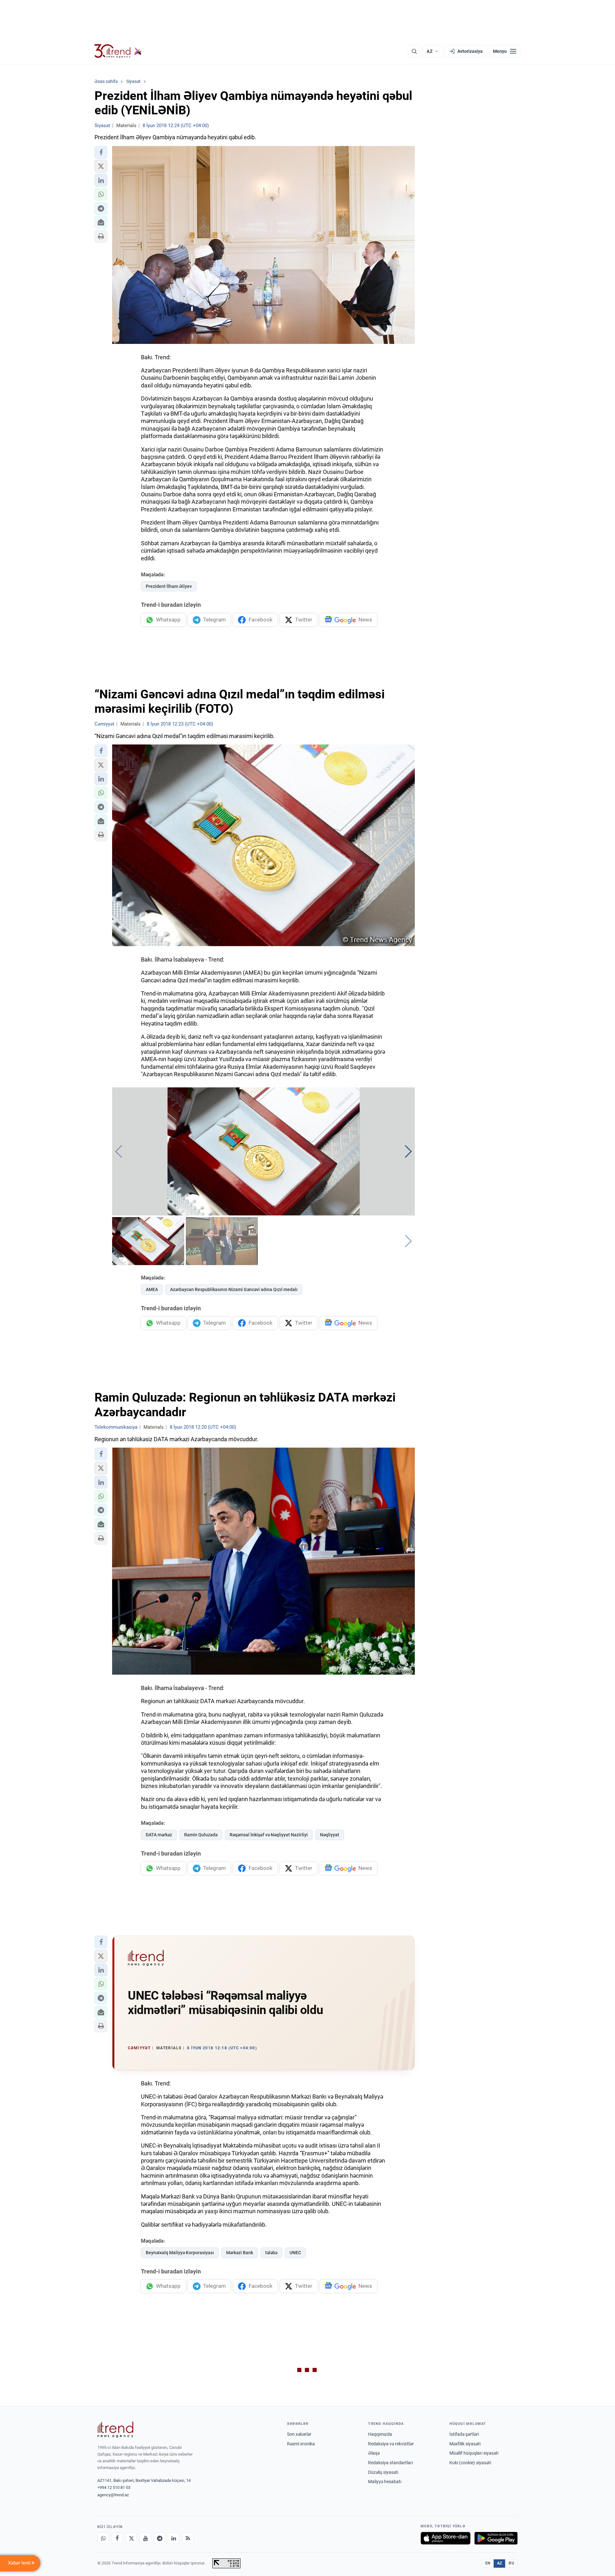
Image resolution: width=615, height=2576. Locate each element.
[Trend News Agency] (115, 2430)
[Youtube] (145, 2538)
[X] (131, 2538)
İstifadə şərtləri (464, 2434)
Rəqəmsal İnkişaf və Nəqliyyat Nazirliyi (269, 1835)
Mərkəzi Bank (240, 2253)
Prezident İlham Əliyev (169, 586)
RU (511, 2563)
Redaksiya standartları (390, 2463)
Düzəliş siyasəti (383, 2472)
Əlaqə (374, 2453)
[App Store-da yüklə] (446, 2538)
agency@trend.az (113, 2495)
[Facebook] (117, 2538)
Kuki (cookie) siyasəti (470, 2463)
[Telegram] (160, 2538)
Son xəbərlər (299, 2434)
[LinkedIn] (174, 2538)
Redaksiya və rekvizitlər (391, 2444)
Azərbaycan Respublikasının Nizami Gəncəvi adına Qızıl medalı (234, 1289)
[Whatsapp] (103, 2538)
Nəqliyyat (330, 1835)
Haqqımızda (380, 2434)
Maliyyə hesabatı (385, 2482)
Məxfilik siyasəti (465, 2444)
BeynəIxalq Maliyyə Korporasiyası (180, 2253)
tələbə (271, 2253)
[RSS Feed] (188, 2538)
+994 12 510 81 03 (114, 2487)
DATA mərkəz (159, 1835)
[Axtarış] (414, 51)
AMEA (152, 1289)
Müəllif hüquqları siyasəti (474, 2453)
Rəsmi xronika (301, 2444)
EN (488, 2563)
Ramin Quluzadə (201, 1835)
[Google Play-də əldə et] (496, 2538)
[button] (101, 152)
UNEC (295, 2253)
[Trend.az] (118, 51)
